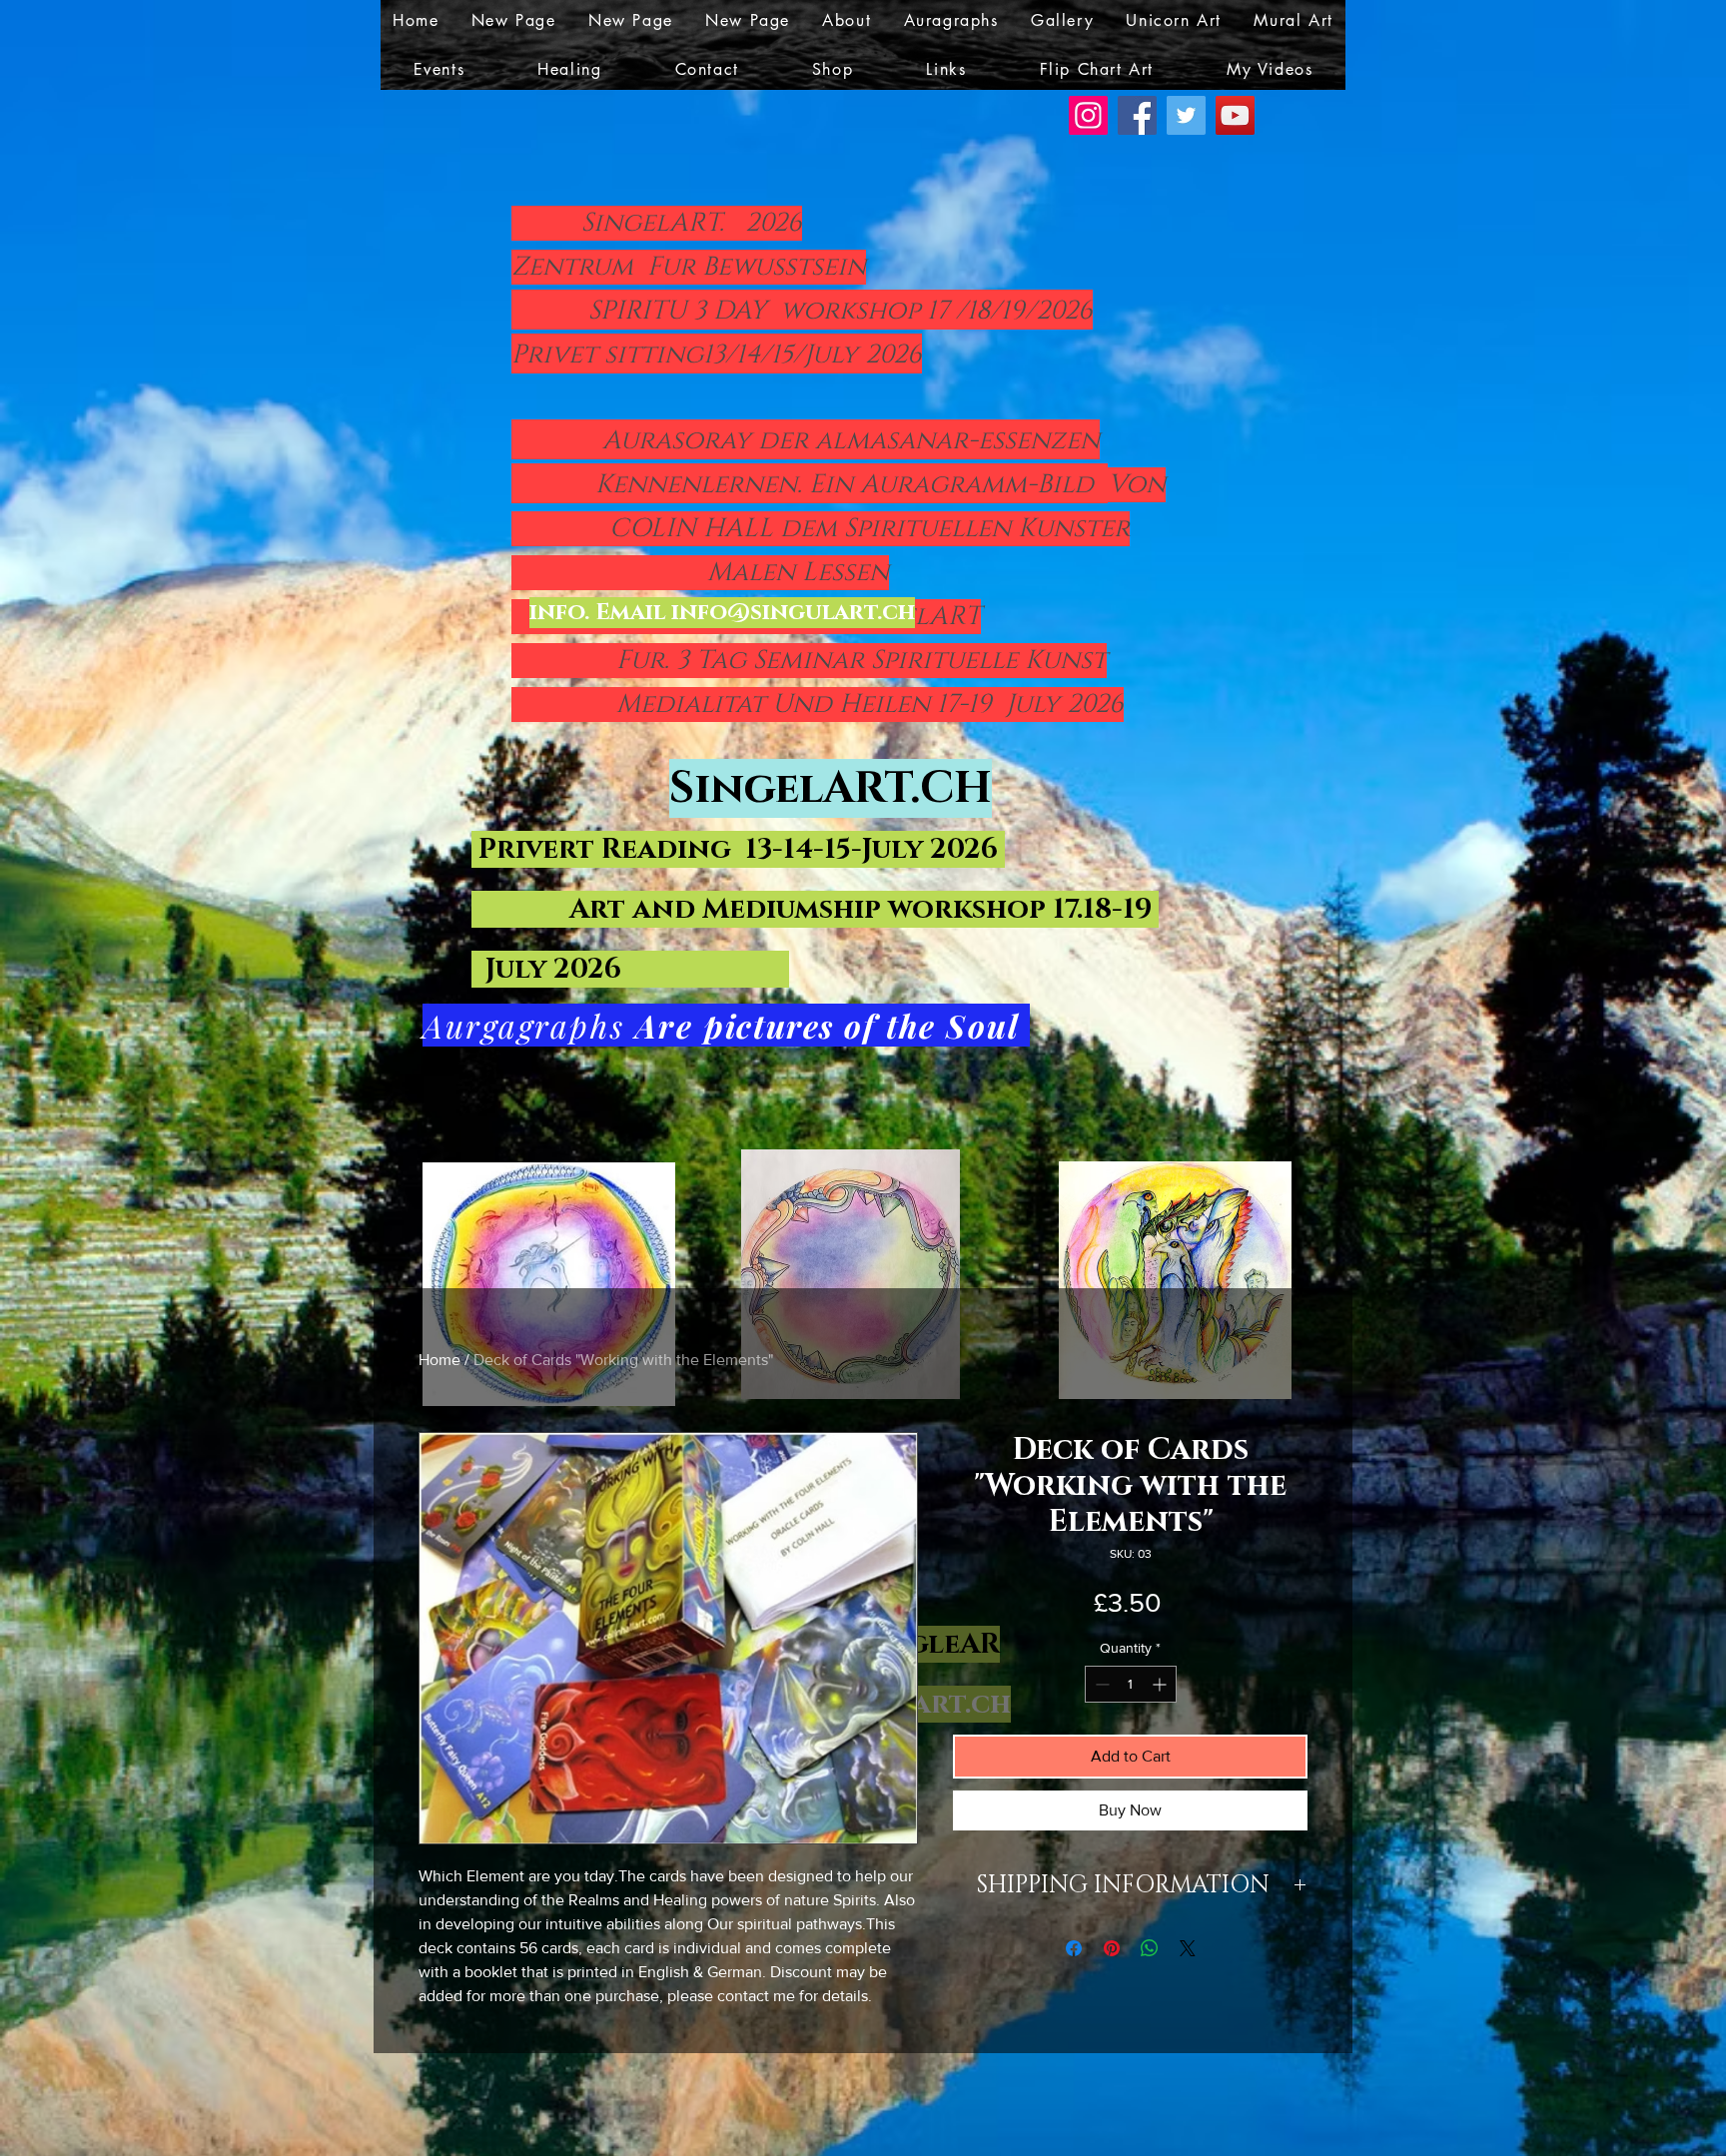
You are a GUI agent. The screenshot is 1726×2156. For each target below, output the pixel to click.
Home (439, 1360)
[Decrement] (1100, 1684)
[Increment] (1161, 1684)
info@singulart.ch (793, 613)
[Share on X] (1188, 1948)
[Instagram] (1088, 115)
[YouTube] (1235, 115)
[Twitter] (1186, 115)
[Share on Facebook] (1074, 1948)
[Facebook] (1137, 115)
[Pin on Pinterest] (1112, 1948)
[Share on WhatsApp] (1150, 1948)
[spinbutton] (1131, 1684)
